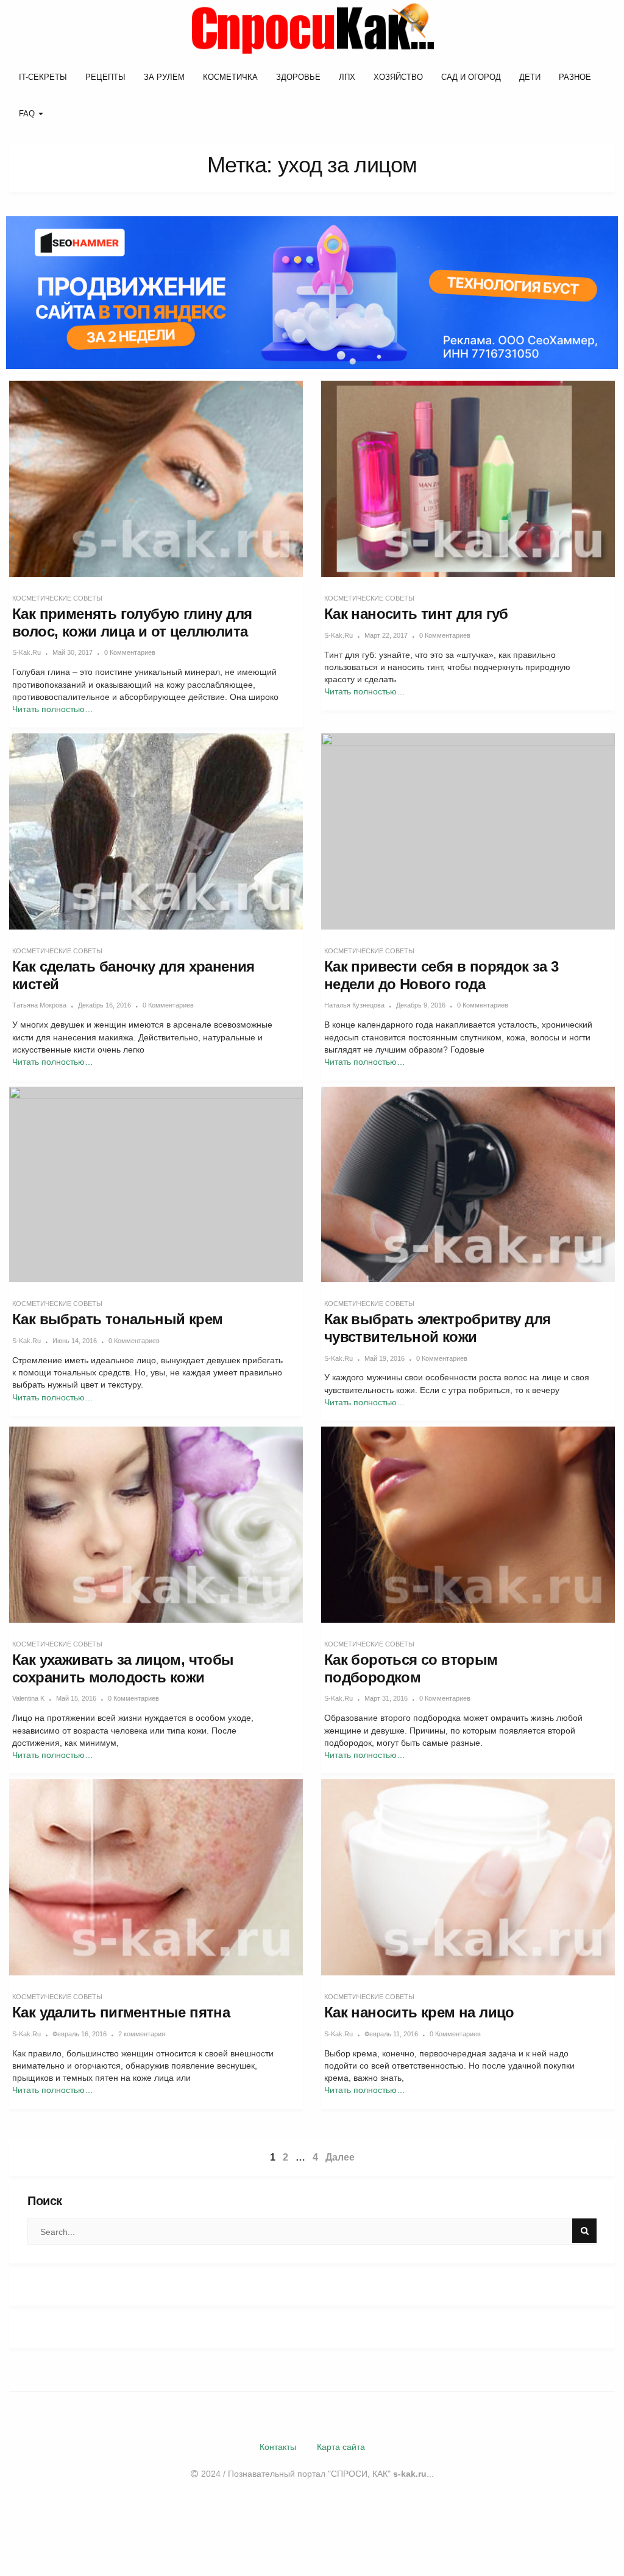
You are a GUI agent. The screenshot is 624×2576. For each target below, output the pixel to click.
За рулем (164, 77)
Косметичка (230, 77)
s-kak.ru (27, 652)
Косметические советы (57, 598)
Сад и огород (471, 77)
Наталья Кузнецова (354, 1005)
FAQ (28, 114)
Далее (340, 2157)
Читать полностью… (53, 709)
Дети (530, 77)
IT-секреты (43, 77)
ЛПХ (347, 77)
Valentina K (28, 1698)
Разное (575, 77)
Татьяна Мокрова (39, 1005)
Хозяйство (398, 77)
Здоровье (298, 77)
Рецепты (105, 77)
